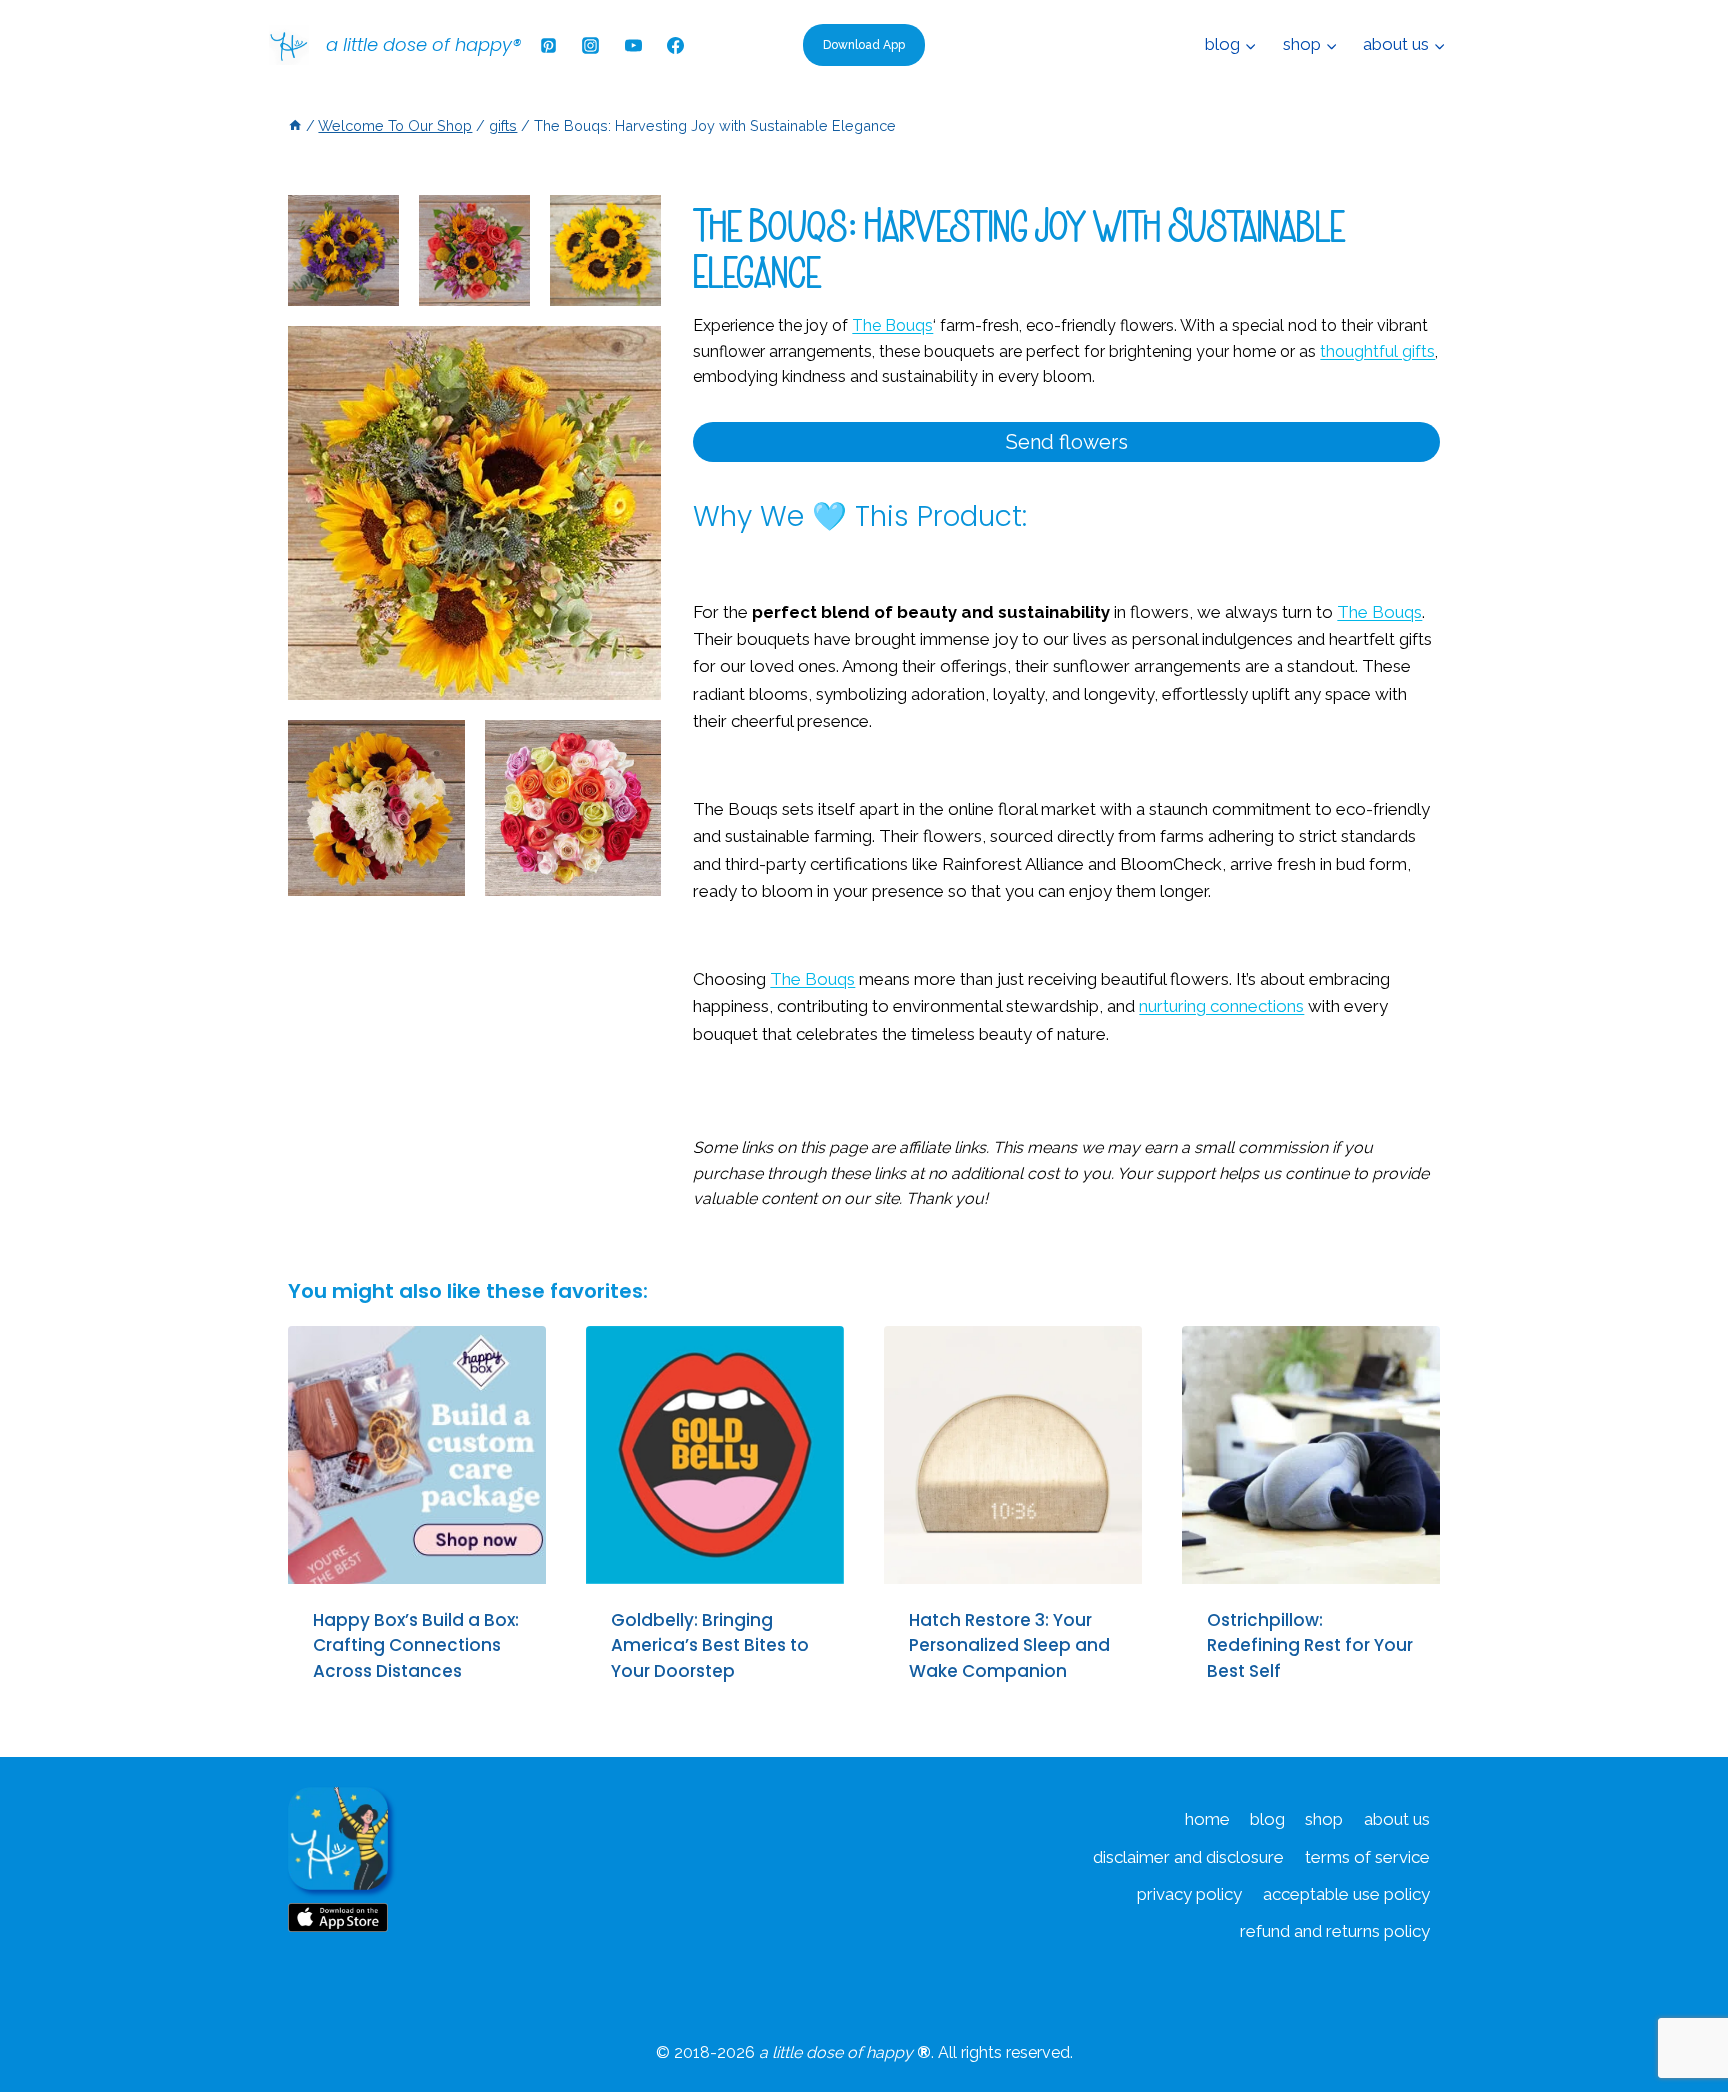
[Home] (295, 125)
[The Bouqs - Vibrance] (343, 250)
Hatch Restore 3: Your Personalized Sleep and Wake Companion (1009, 1645)
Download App (864, 45)
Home (1207, 1819)
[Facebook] (676, 45)
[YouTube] (633, 45)
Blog (1267, 1819)
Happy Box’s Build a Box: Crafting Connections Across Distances (416, 1645)
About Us (1397, 1819)
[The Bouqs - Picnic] (474, 250)
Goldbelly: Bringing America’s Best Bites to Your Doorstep (710, 1645)
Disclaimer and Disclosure (1188, 1857)
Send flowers (1067, 442)
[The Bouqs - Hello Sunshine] (605, 250)
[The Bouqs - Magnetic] (376, 808)
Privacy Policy (1189, 1894)
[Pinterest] (548, 45)
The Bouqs (1379, 612)
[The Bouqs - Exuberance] (573, 808)
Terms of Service (1367, 1857)
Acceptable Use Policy (1346, 1894)
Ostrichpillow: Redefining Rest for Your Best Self (1310, 1645)
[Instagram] (591, 45)
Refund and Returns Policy (1335, 1931)
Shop (1324, 1819)
